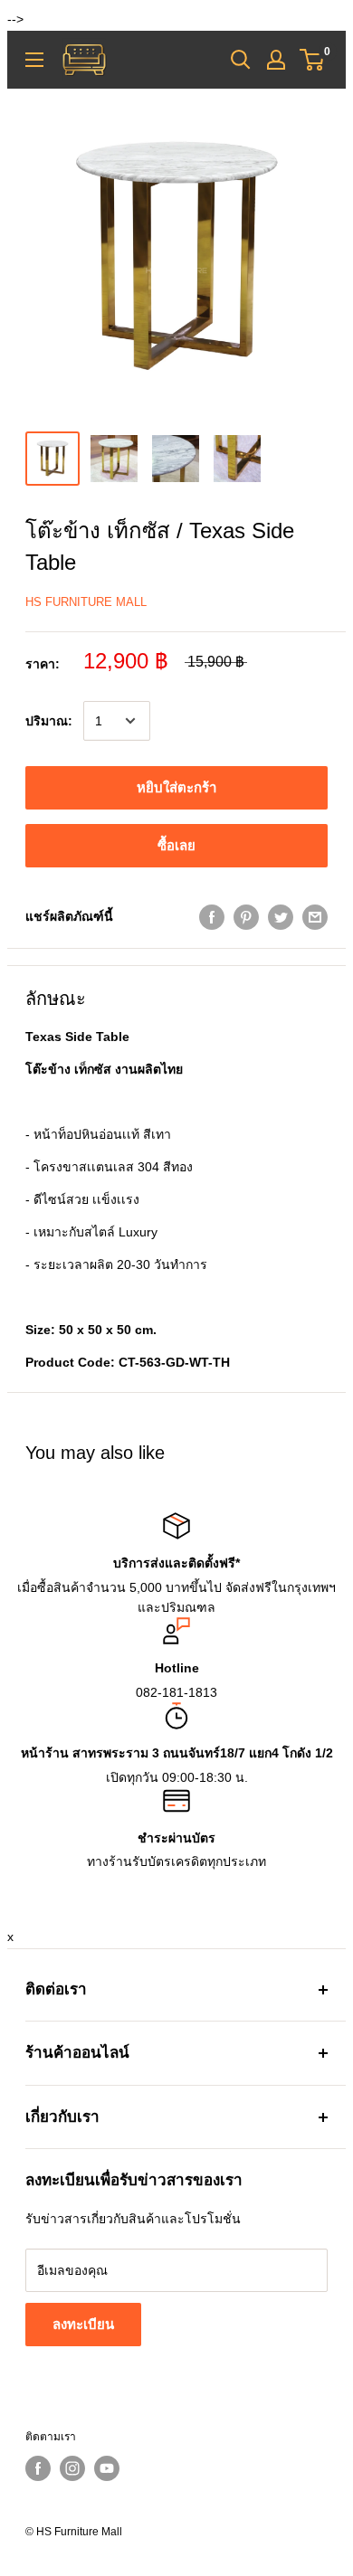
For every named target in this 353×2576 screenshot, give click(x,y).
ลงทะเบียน (83, 2324)
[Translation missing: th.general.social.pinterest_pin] (246, 916)
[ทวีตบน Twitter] (281, 916)
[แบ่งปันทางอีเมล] (315, 916)
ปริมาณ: (49, 721)
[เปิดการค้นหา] (241, 60)
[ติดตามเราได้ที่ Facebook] (38, 2468)
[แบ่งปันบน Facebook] (212, 916)
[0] (313, 60)
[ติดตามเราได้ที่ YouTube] (107, 2468)
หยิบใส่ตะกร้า (176, 787)
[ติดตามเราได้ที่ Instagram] (72, 2468)
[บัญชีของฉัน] (276, 60)
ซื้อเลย (176, 845)
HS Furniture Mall (86, 602)
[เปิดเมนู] (34, 60)
